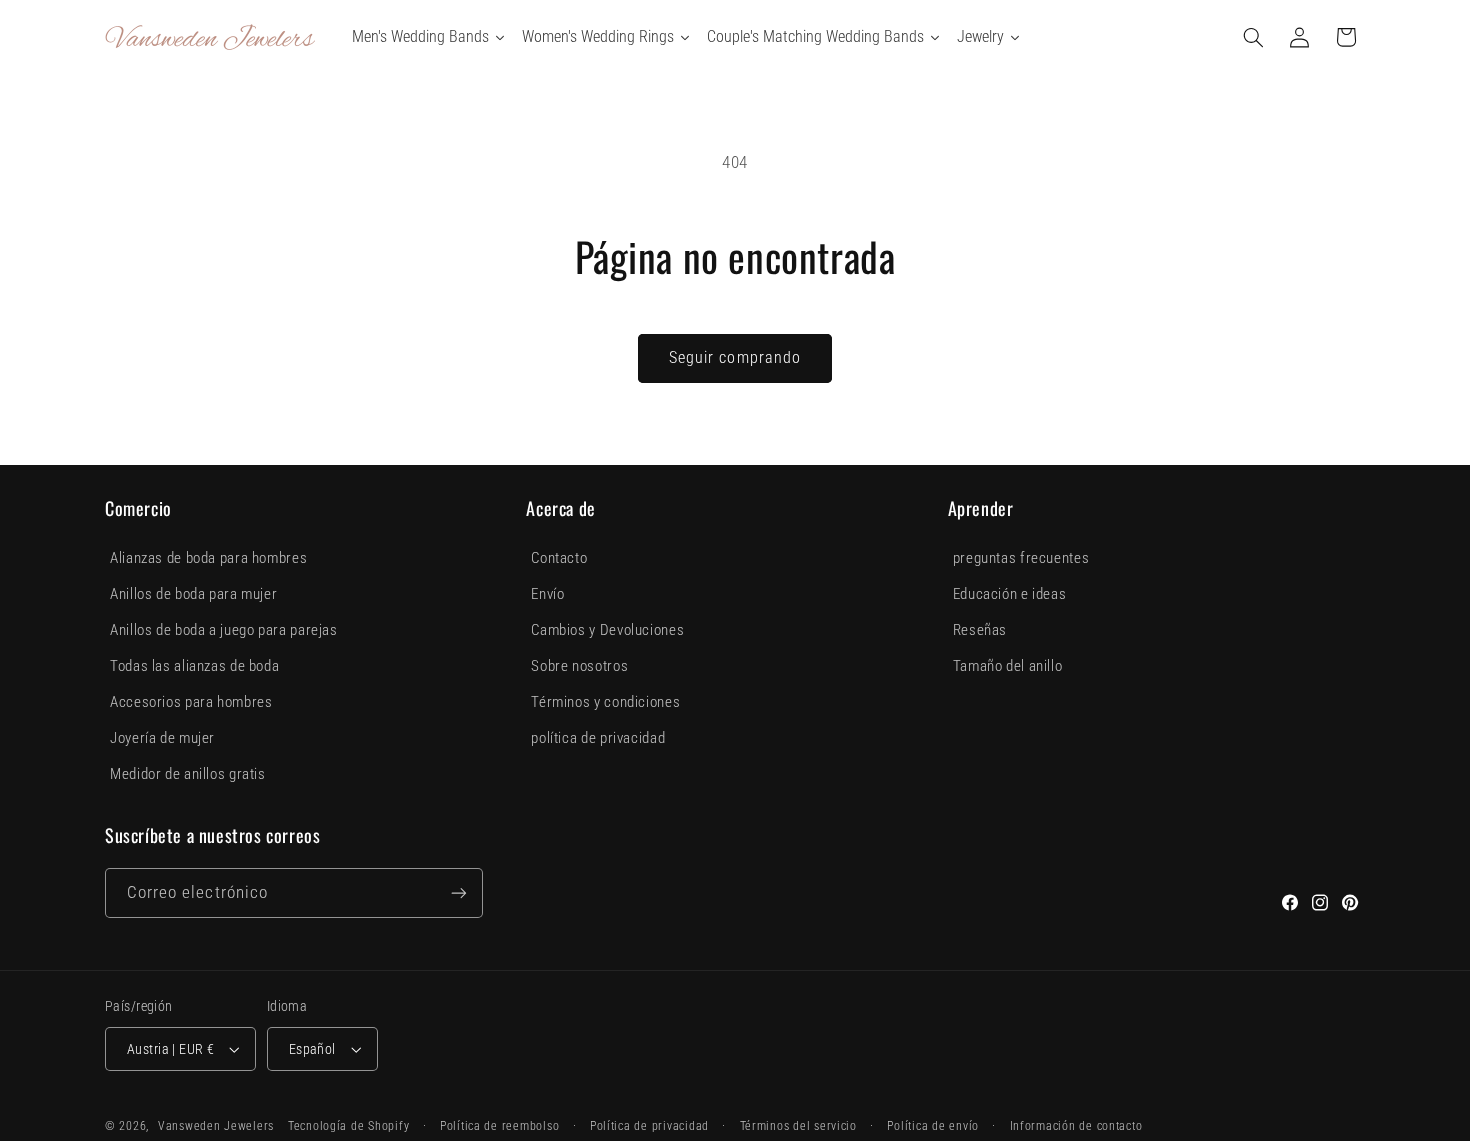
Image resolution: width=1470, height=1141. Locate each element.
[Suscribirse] (459, 892)
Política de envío (933, 1126)
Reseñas (980, 630)
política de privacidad (598, 738)
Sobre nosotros (579, 666)
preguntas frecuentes (1021, 558)
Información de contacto (1076, 1126)
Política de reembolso (499, 1126)
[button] (1254, 37)
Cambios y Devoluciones (607, 630)
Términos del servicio (798, 1126)
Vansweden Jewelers (216, 1126)
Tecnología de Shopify (348, 1126)
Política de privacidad (649, 1126)
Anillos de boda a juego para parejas (224, 630)
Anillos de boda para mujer (193, 594)
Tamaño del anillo (1008, 666)
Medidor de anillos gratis (188, 774)
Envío (547, 594)
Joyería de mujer (162, 738)
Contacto (559, 558)
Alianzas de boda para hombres (208, 558)
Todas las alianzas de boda (194, 666)
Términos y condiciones (605, 702)
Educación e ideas (1010, 594)
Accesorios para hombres (191, 702)
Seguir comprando (735, 357)
